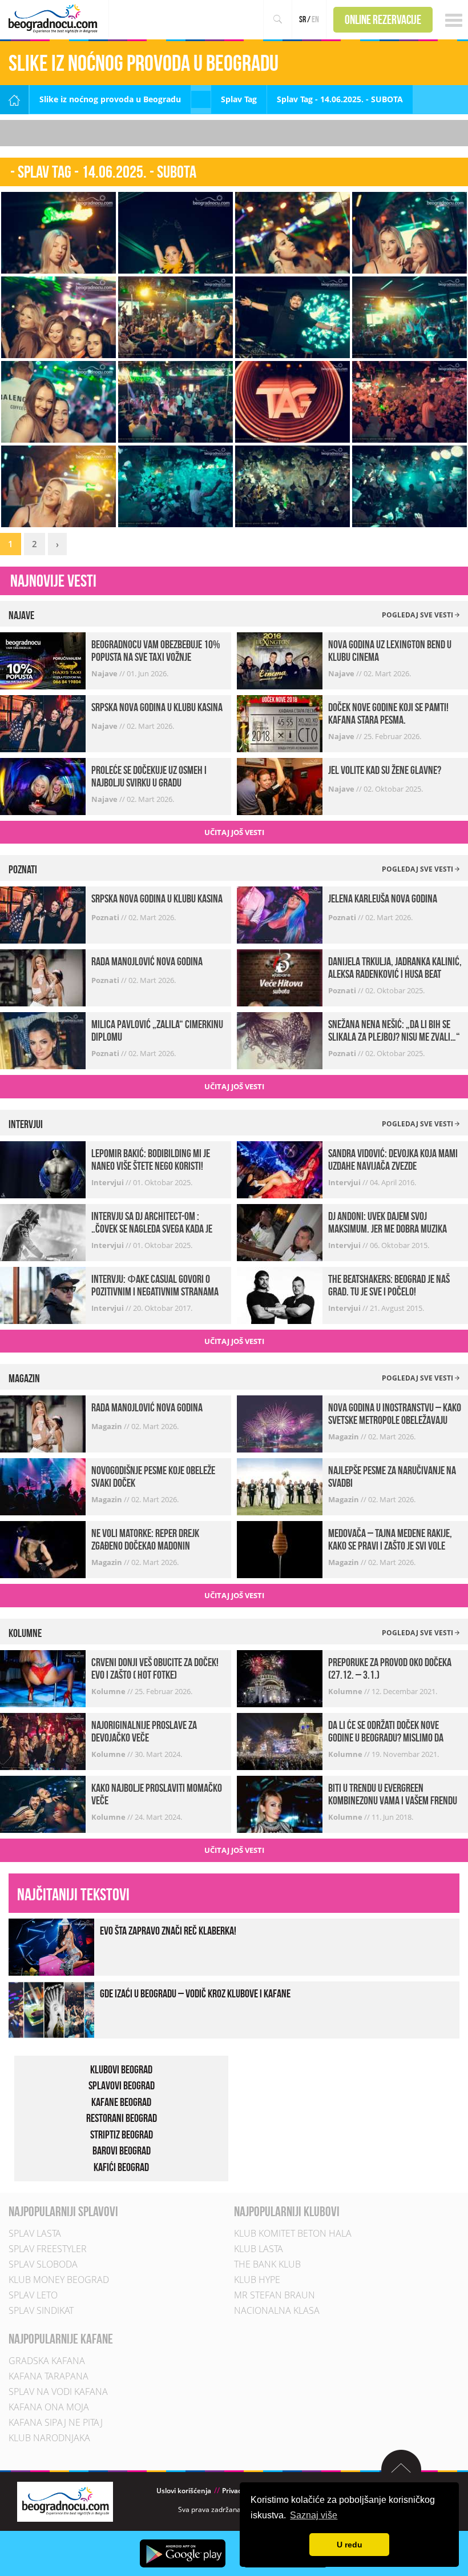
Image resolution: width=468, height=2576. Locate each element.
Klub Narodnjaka (49, 2438)
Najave (105, 673)
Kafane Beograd (121, 2102)
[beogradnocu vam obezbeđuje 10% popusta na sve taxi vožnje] (43, 660)
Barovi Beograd (122, 2150)
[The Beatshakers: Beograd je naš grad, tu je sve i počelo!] (280, 1295)
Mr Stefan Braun (275, 2295)
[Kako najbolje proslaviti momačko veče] (43, 1803)
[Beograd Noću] (65, 2501)
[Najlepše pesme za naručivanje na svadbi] (280, 1486)
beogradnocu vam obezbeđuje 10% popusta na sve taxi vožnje (156, 651)
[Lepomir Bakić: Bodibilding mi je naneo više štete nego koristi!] (43, 1169)
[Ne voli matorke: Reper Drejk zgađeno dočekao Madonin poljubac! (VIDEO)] (43, 1549)
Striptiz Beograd (122, 2134)
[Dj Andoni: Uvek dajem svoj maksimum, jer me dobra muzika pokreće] (280, 1232)
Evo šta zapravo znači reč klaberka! (168, 1931)
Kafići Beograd (121, 2167)
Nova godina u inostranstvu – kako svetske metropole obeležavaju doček (395, 1420)
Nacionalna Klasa (277, 2310)
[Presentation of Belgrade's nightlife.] (55, 19)
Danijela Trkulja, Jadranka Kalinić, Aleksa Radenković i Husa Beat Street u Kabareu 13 (395, 974)
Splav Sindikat (41, 2310)
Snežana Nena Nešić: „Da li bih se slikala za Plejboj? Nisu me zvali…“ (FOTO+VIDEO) (394, 1037)
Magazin (108, 1426)
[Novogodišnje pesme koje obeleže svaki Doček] (43, 1486)
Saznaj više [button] (314, 2515)
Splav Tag (239, 99)
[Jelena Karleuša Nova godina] (280, 914)
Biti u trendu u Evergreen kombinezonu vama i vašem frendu (393, 1794)
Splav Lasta (35, 2233)
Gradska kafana (47, 2361)
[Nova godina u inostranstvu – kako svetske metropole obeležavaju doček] (280, 1423)
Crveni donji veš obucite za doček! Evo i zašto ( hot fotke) (155, 1668)
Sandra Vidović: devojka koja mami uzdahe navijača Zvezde (393, 1159)
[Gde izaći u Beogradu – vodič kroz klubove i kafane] (51, 2009)
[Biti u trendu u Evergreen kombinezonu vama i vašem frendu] (280, 1803)
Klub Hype (257, 2280)
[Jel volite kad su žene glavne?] (280, 786)
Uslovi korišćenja (184, 2491)
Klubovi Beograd (121, 2069)
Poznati (106, 917)
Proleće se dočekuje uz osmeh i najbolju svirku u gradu (149, 776)
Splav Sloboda (43, 2264)
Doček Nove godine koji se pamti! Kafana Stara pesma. (388, 713)
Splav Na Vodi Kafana (58, 2392)
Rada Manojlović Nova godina (147, 961)
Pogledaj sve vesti (418, 615)
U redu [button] (350, 2545)
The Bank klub (267, 2264)
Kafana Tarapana (49, 2376)
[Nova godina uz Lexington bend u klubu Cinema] (280, 660)
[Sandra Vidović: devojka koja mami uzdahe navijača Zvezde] (280, 1169)
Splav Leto (33, 2295)
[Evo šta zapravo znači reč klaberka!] (51, 1946)
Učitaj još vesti (234, 832)
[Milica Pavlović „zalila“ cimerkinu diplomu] (43, 1040)
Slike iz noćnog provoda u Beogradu (110, 99)
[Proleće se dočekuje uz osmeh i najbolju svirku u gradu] (43, 786)
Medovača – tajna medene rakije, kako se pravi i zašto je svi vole (390, 1539)
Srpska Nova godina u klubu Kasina (157, 707)
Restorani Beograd (122, 2118)
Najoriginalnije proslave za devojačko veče (144, 1731)
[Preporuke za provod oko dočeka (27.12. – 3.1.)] (280, 1678)
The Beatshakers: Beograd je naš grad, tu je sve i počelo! (389, 1285)
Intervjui (108, 1182)
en (315, 19)
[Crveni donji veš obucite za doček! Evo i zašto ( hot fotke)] (43, 1678)
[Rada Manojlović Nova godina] (43, 977)
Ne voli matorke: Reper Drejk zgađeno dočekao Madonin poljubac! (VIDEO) (145, 1546)
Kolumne (109, 1691)
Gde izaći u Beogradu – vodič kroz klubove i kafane (195, 1993)
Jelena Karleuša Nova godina (383, 898)
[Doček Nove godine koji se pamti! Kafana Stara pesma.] (280, 723)
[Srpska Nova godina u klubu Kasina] (43, 723)
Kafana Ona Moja (49, 2407)
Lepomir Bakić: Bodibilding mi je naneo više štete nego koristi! (151, 1159)
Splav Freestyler (48, 2249)
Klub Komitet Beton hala (293, 2233)
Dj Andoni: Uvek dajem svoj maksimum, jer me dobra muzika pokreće (388, 1229)
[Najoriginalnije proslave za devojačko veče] (43, 1741)
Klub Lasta (259, 2249)
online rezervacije (383, 19)
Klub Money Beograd (59, 2280)
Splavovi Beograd (122, 2085)
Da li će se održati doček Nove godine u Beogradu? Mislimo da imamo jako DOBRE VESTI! (386, 1738)
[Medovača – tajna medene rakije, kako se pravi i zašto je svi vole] (280, 1549)
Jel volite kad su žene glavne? (385, 770)
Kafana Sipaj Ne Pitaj (56, 2422)
